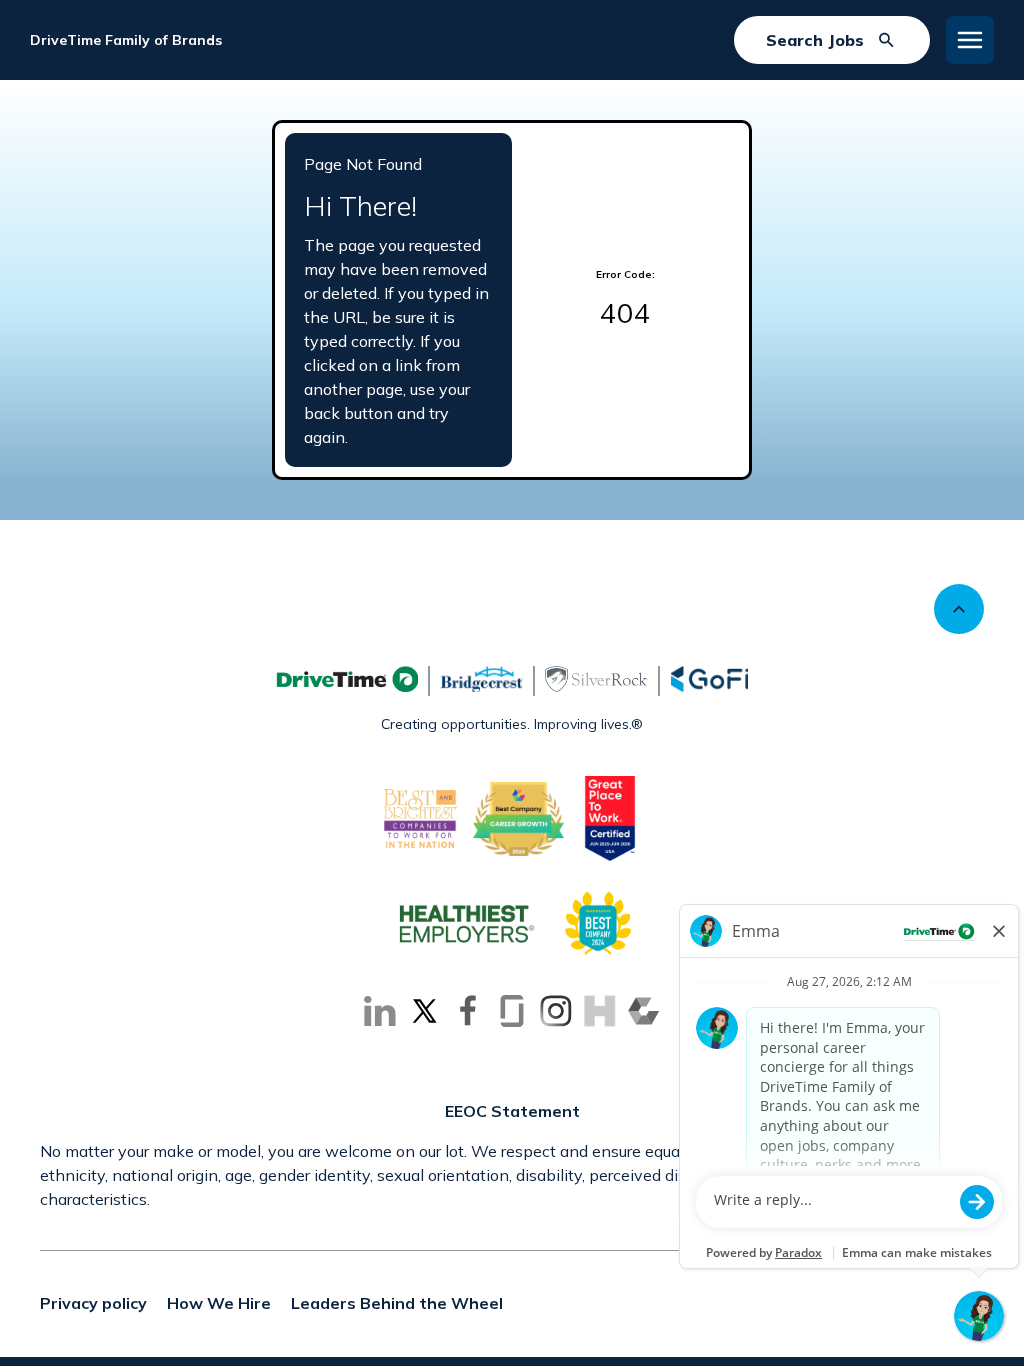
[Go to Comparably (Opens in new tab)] (644, 1011)
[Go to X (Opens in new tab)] (424, 1011)
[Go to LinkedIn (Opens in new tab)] (380, 1011)
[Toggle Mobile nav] (970, 40)
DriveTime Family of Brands (126, 40)
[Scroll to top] (959, 609)
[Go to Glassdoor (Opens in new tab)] (512, 1011)
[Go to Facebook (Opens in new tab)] (468, 1011)
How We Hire (219, 1303)
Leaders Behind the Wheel (397, 1303)
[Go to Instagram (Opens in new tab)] (556, 1011)
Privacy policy (93, 1303)
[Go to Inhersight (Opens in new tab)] (600, 1011)
